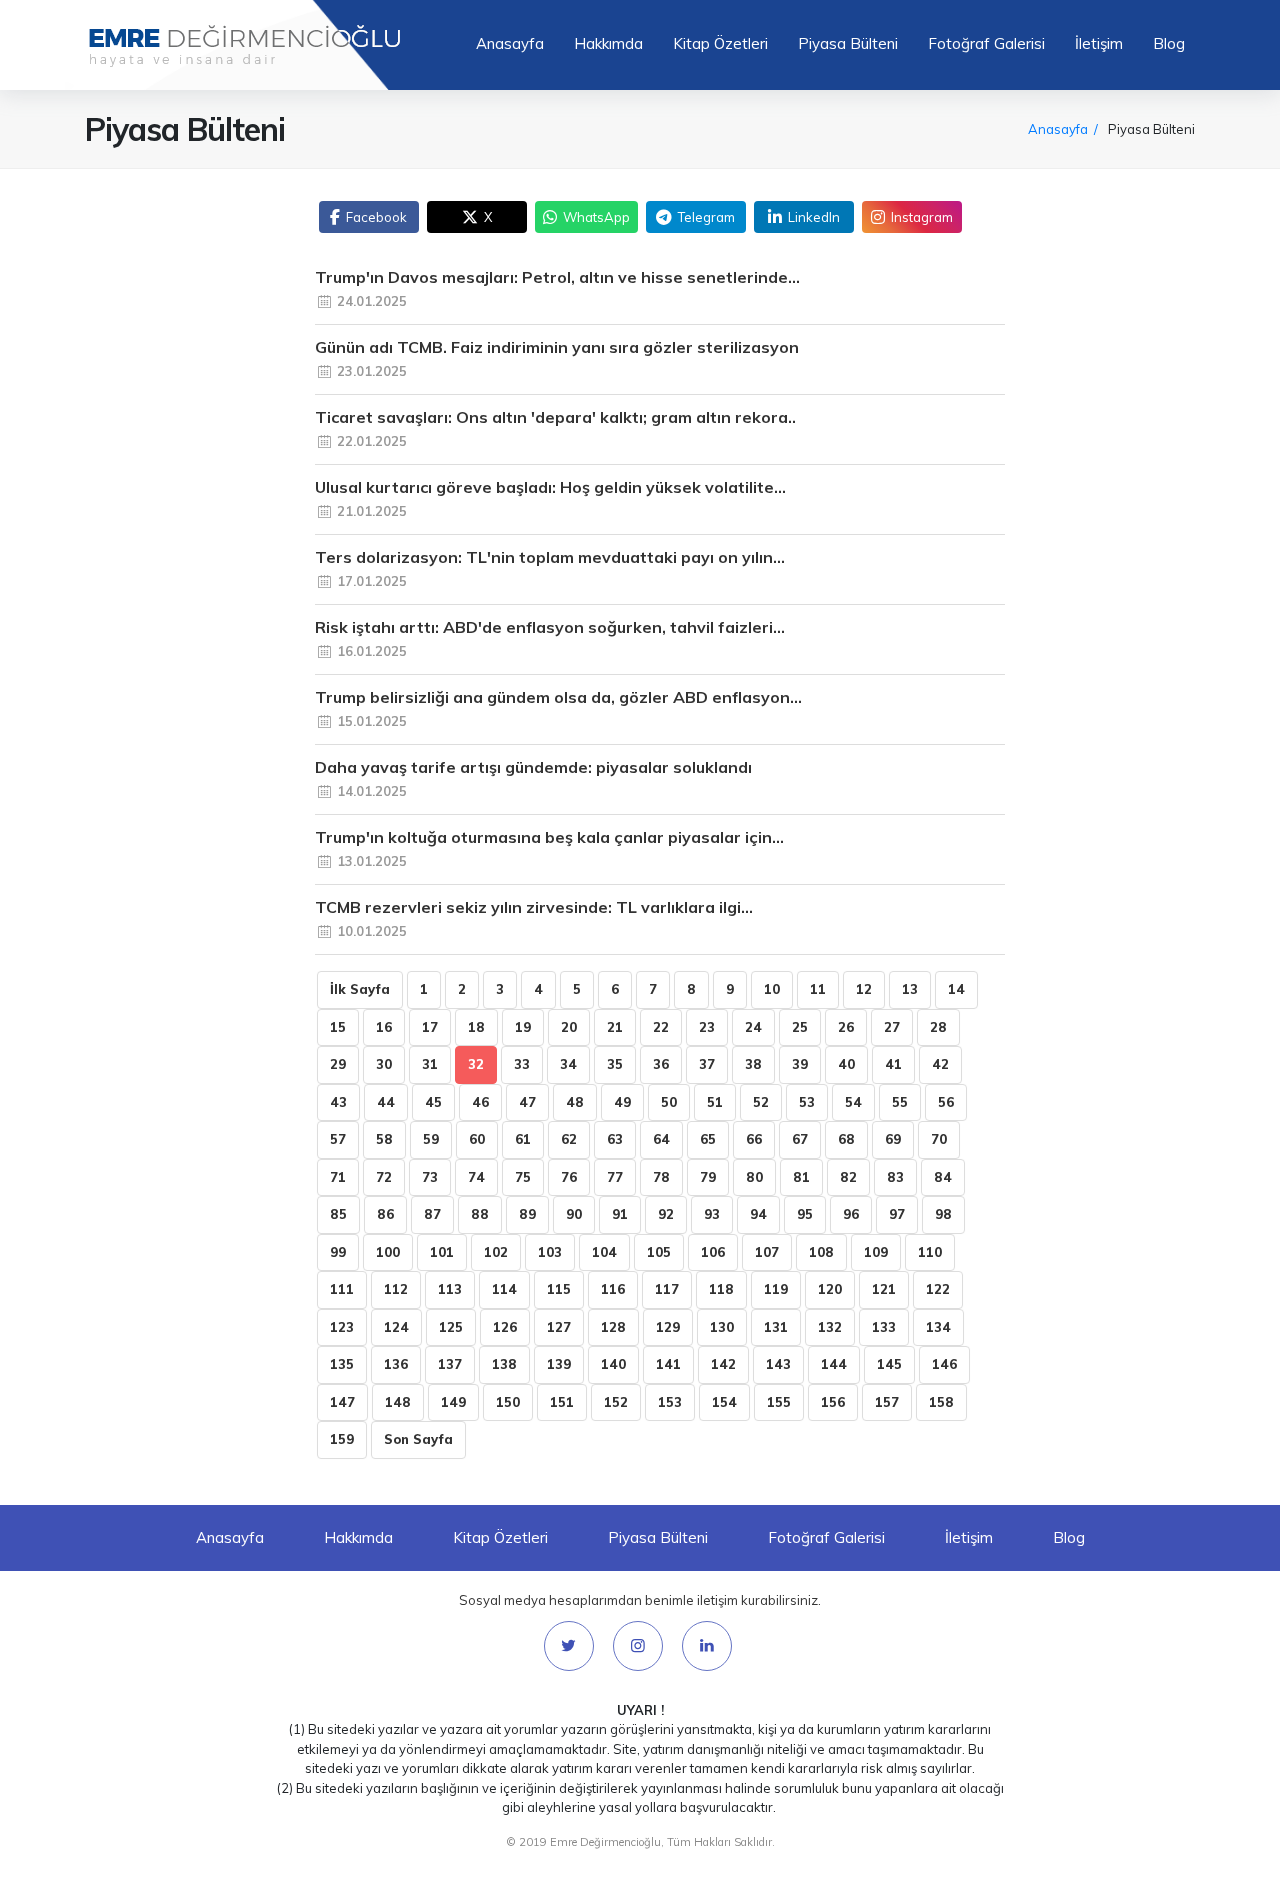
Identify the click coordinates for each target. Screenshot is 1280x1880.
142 (723, 1364)
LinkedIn (814, 217)
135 (342, 1364)
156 (833, 1402)
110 (930, 1252)
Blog (1169, 43)
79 (708, 1177)
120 (830, 1289)
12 (864, 989)
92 (666, 1214)
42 (940, 1064)
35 (615, 1064)
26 (846, 1027)
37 (707, 1064)
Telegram (706, 217)
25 (800, 1027)
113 (450, 1289)
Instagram (922, 217)
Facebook (376, 217)
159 (342, 1439)
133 (884, 1327)
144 (834, 1364)
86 (385, 1214)
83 (895, 1177)
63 (615, 1139)
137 (450, 1364)
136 (396, 1364)
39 (800, 1064)
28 (938, 1027)
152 (616, 1402)
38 (753, 1064)
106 (713, 1252)
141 (668, 1364)
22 (661, 1027)
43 (338, 1102)
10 (772, 989)
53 (807, 1102)
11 (818, 989)
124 (396, 1327)
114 (504, 1289)
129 (668, 1327)
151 (562, 1402)
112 (396, 1289)
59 (431, 1139)
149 (453, 1402)
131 (776, 1327)
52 (761, 1102)
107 (767, 1252)
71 (338, 1177)
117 (667, 1289)
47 (527, 1102)
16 (384, 1027)
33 (522, 1064)
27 (892, 1027)
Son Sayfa (418, 1439)
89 (527, 1214)
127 (559, 1327)
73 (430, 1177)
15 (338, 1027)
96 (851, 1214)
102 (496, 1252)
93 (712, 1214)
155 (779, 1402)
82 (848, 1177)
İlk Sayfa (360, 989)
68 (846, 1139)
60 (477, 1139)
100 (388, 1252)
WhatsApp (596, 217)
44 (386, 1102)
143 (778, 1364)
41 (893, 1064)
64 (661, 1139)
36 (661, 1064)
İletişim (1099, 43)
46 (480, 1102)
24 (753, 1027)
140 (613, 1364)
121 (884, 1289)
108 (821, 1252)
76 (569, 1177)
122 (938, 1289)
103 (550, 1252)
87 (432, 1214)
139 (559, 1364)
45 (433, 1102)
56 (946, 1102)
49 (622, 1102)
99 (338, 1252)
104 (604, 1252)
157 (887, 1402)
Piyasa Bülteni (848, 43)
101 (442, 1252)
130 (722, 1327)
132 (830, 1327)
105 (659, 1252)
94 (758, 1214)
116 (613, 1289)
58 (384, 1139)
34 (568, 1064)
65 (708, 1139)
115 (559, 1289)
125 (451, 1327)
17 (430, 1027)
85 (338, 1214)
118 (721, 1289)
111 (342, 1289)
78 (661, 1177)
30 (384, 1064)
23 (707, 1027)
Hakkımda (608, 43)
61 (523, 1139)
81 (801, 1177)
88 (480, 1214)
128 (613, 1327)
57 (338, 1139)
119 (776, 1289)
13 (910, 989)
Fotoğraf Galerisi (986, 43)
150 (508, 1402)
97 (897, 1214)
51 (715, 1102)
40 (846, 1064)
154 (724, 1402)
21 (615, 1027)
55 (900, 1102)
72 (384, 1177)
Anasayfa (510, 43)
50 (669, 1102)
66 (754, 1139)
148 (398, 1402)
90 (574, 1214)
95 (805, 1214)
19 (523, 1027)
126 (505, 1327)
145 (889, 1364)
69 (893, 1139)
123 (342, 1327)
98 (943, 1214)
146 (944, 1364)
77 (615, 1177)
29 (338, 1064)
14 (956, 989)
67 (800, 1139)
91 (620, 1214)
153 (670, 1402)
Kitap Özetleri (720, 43)
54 (853, 1102)
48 (575, 1102)
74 (476, 1177)
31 (430, 1064)
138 (504, 1364)
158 (941, 1402)
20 (569, 1027)
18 (476, 1027)
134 (938, 1327)
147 (342, 1402)
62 (569, 1139)
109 (876, 1252)
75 (523, 1177)
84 (943, 1177)
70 (939, 1139)
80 (754, 1177)
